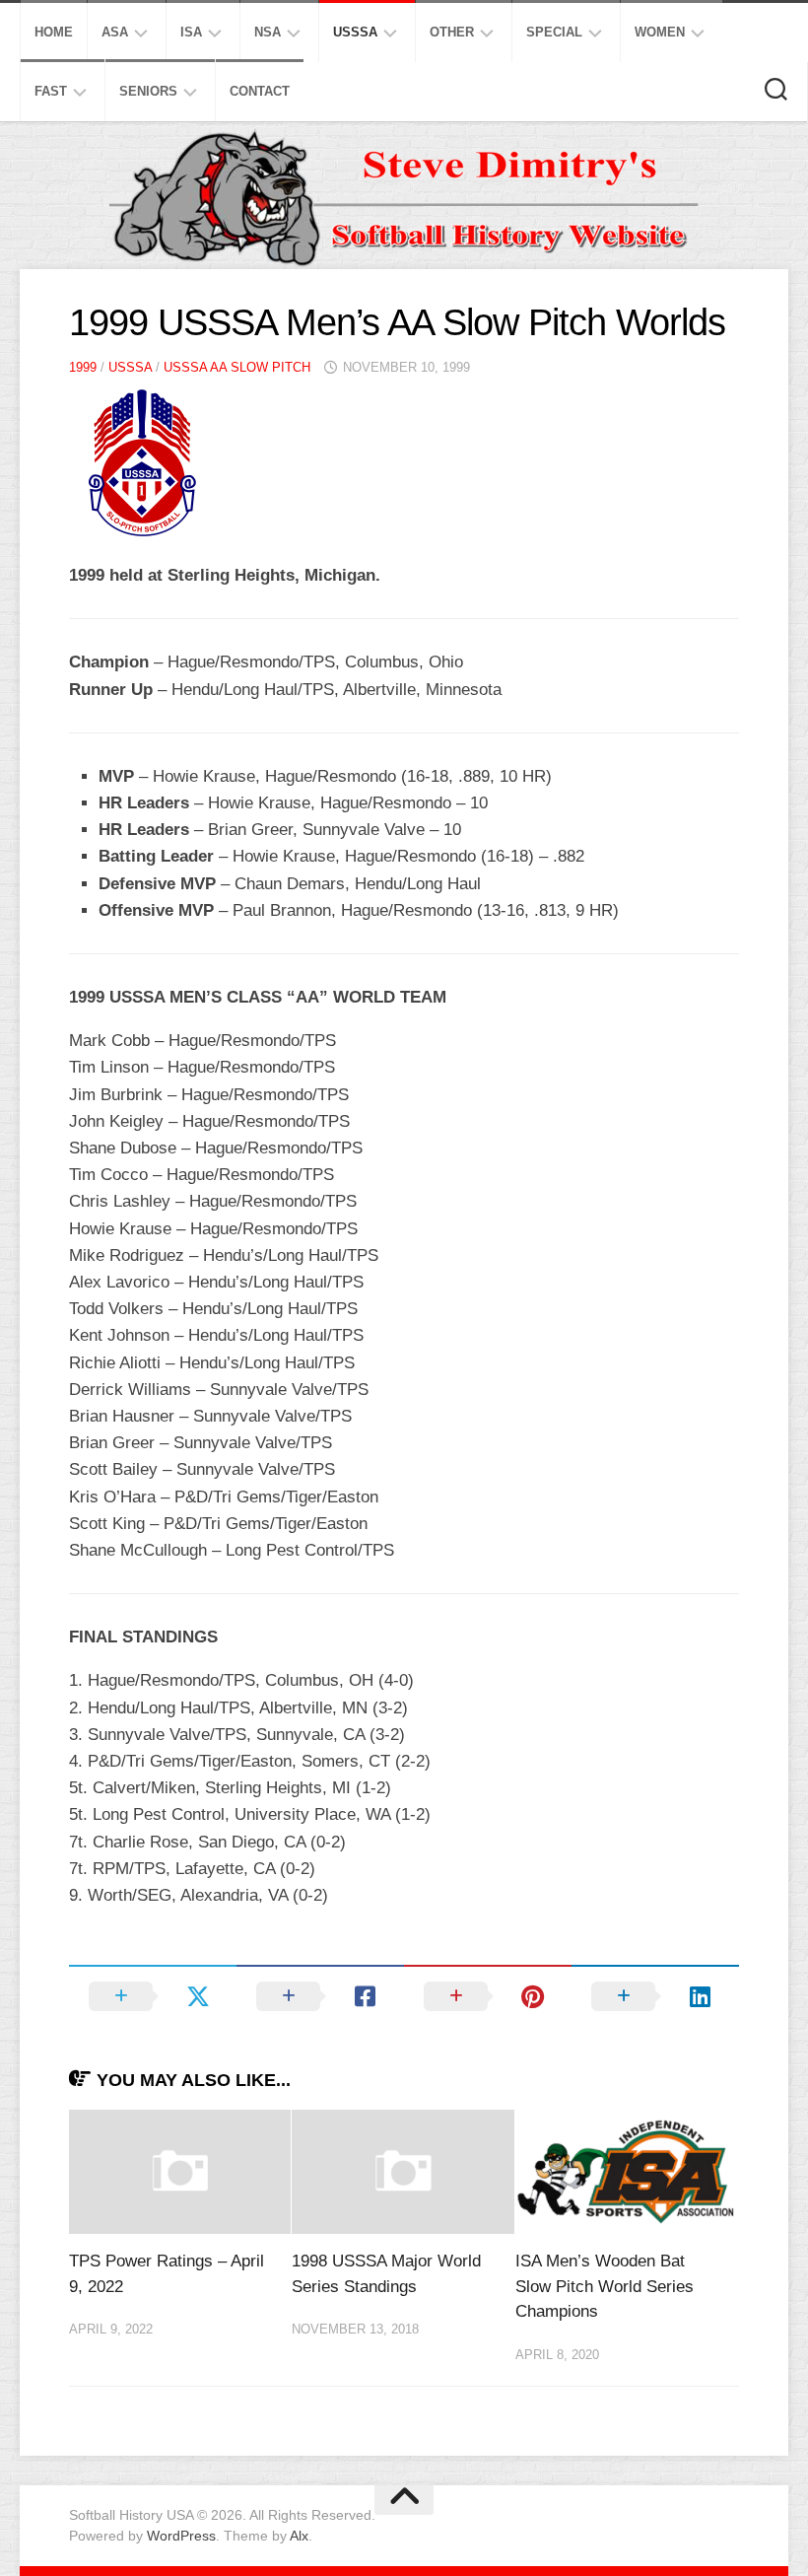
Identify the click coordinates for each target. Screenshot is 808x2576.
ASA (115, 32)
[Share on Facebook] (320, 1996)
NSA (268, 32)
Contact (260, 91)
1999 (83, 367)
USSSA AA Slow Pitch (237, 367)
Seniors (148, 91)
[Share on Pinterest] (488, 1996)
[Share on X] (153, 1996)
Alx (299, 2536)
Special (554, 32)
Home (54, 32)
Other (452, 32)
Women (660, 32)
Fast (51, 91)
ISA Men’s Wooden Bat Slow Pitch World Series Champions (605, 2286)
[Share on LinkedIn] (655, 1996)
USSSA (355, 32)
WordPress (181, 2536)
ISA (191, 32)
